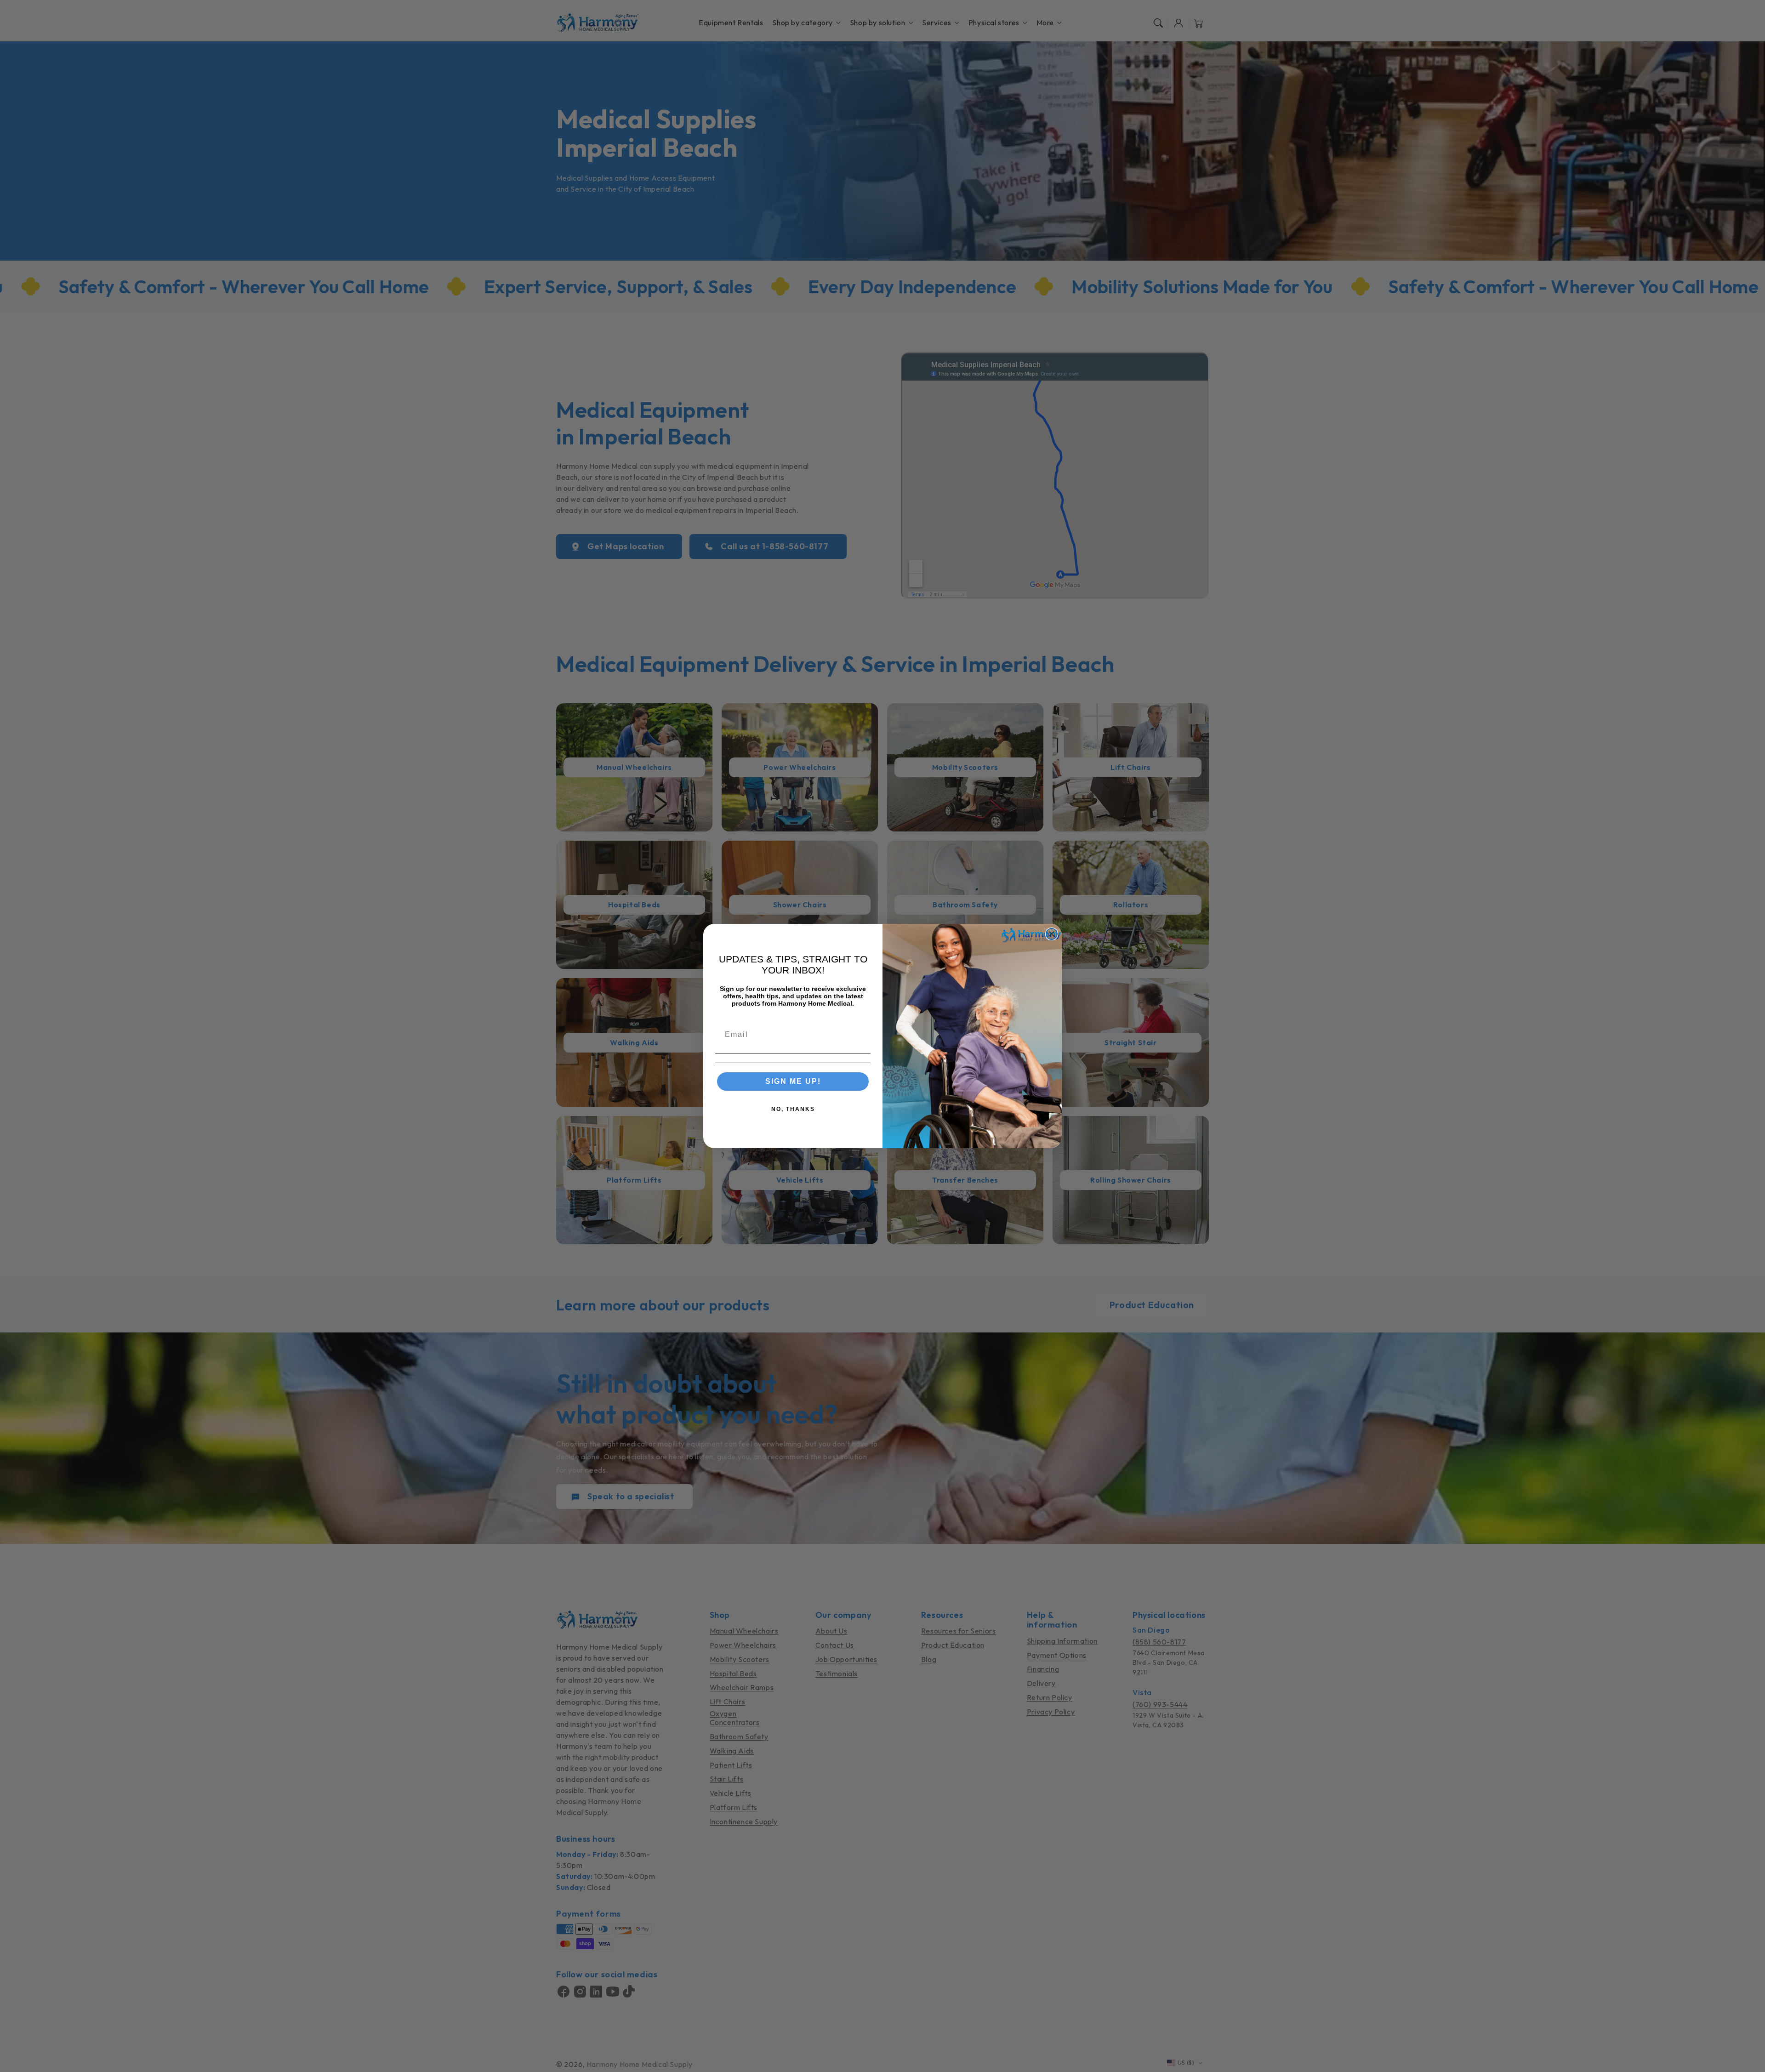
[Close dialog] (1052, 934)
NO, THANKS (793, 1109)
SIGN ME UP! (793, 1081)
